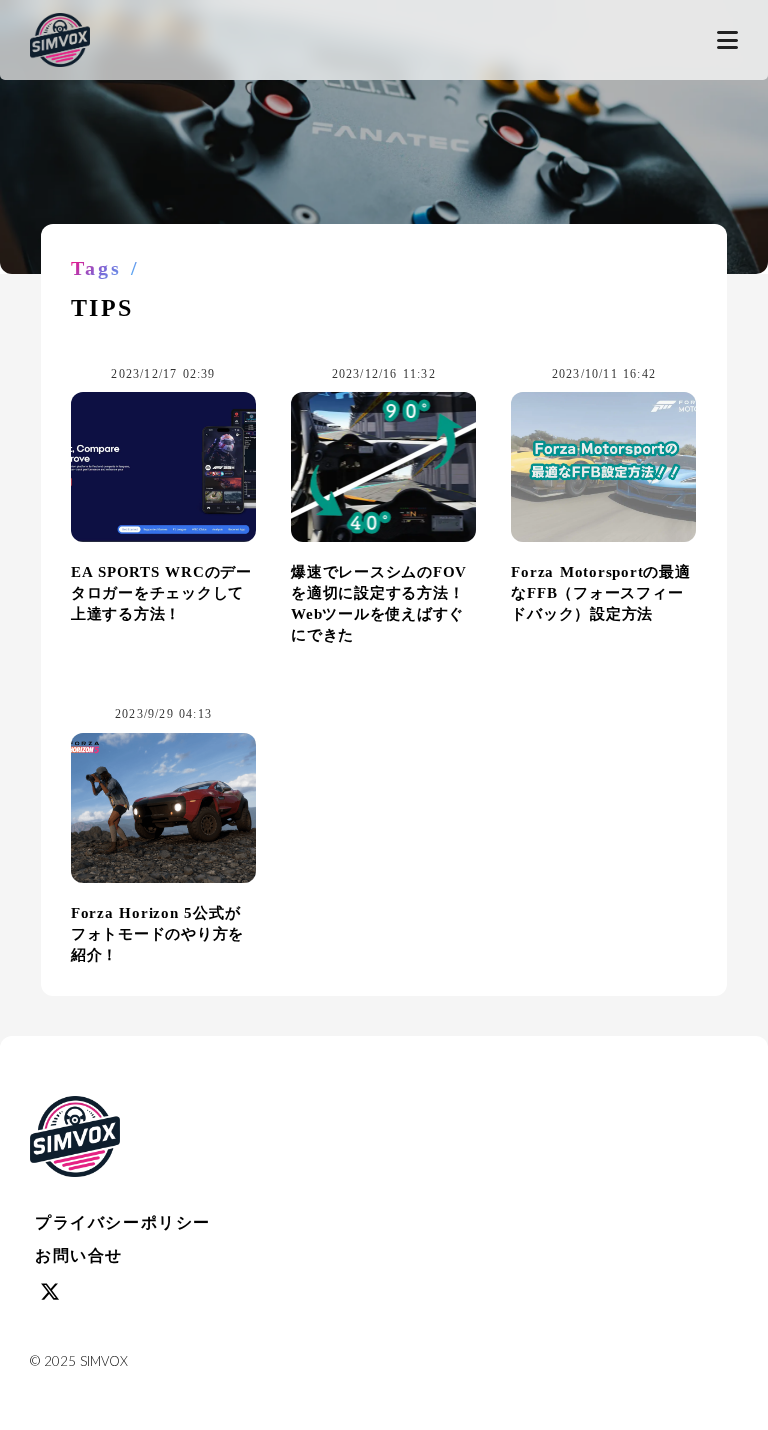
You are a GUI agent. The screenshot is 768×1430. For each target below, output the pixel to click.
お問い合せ (79, 1255)
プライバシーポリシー (123, 1222)
